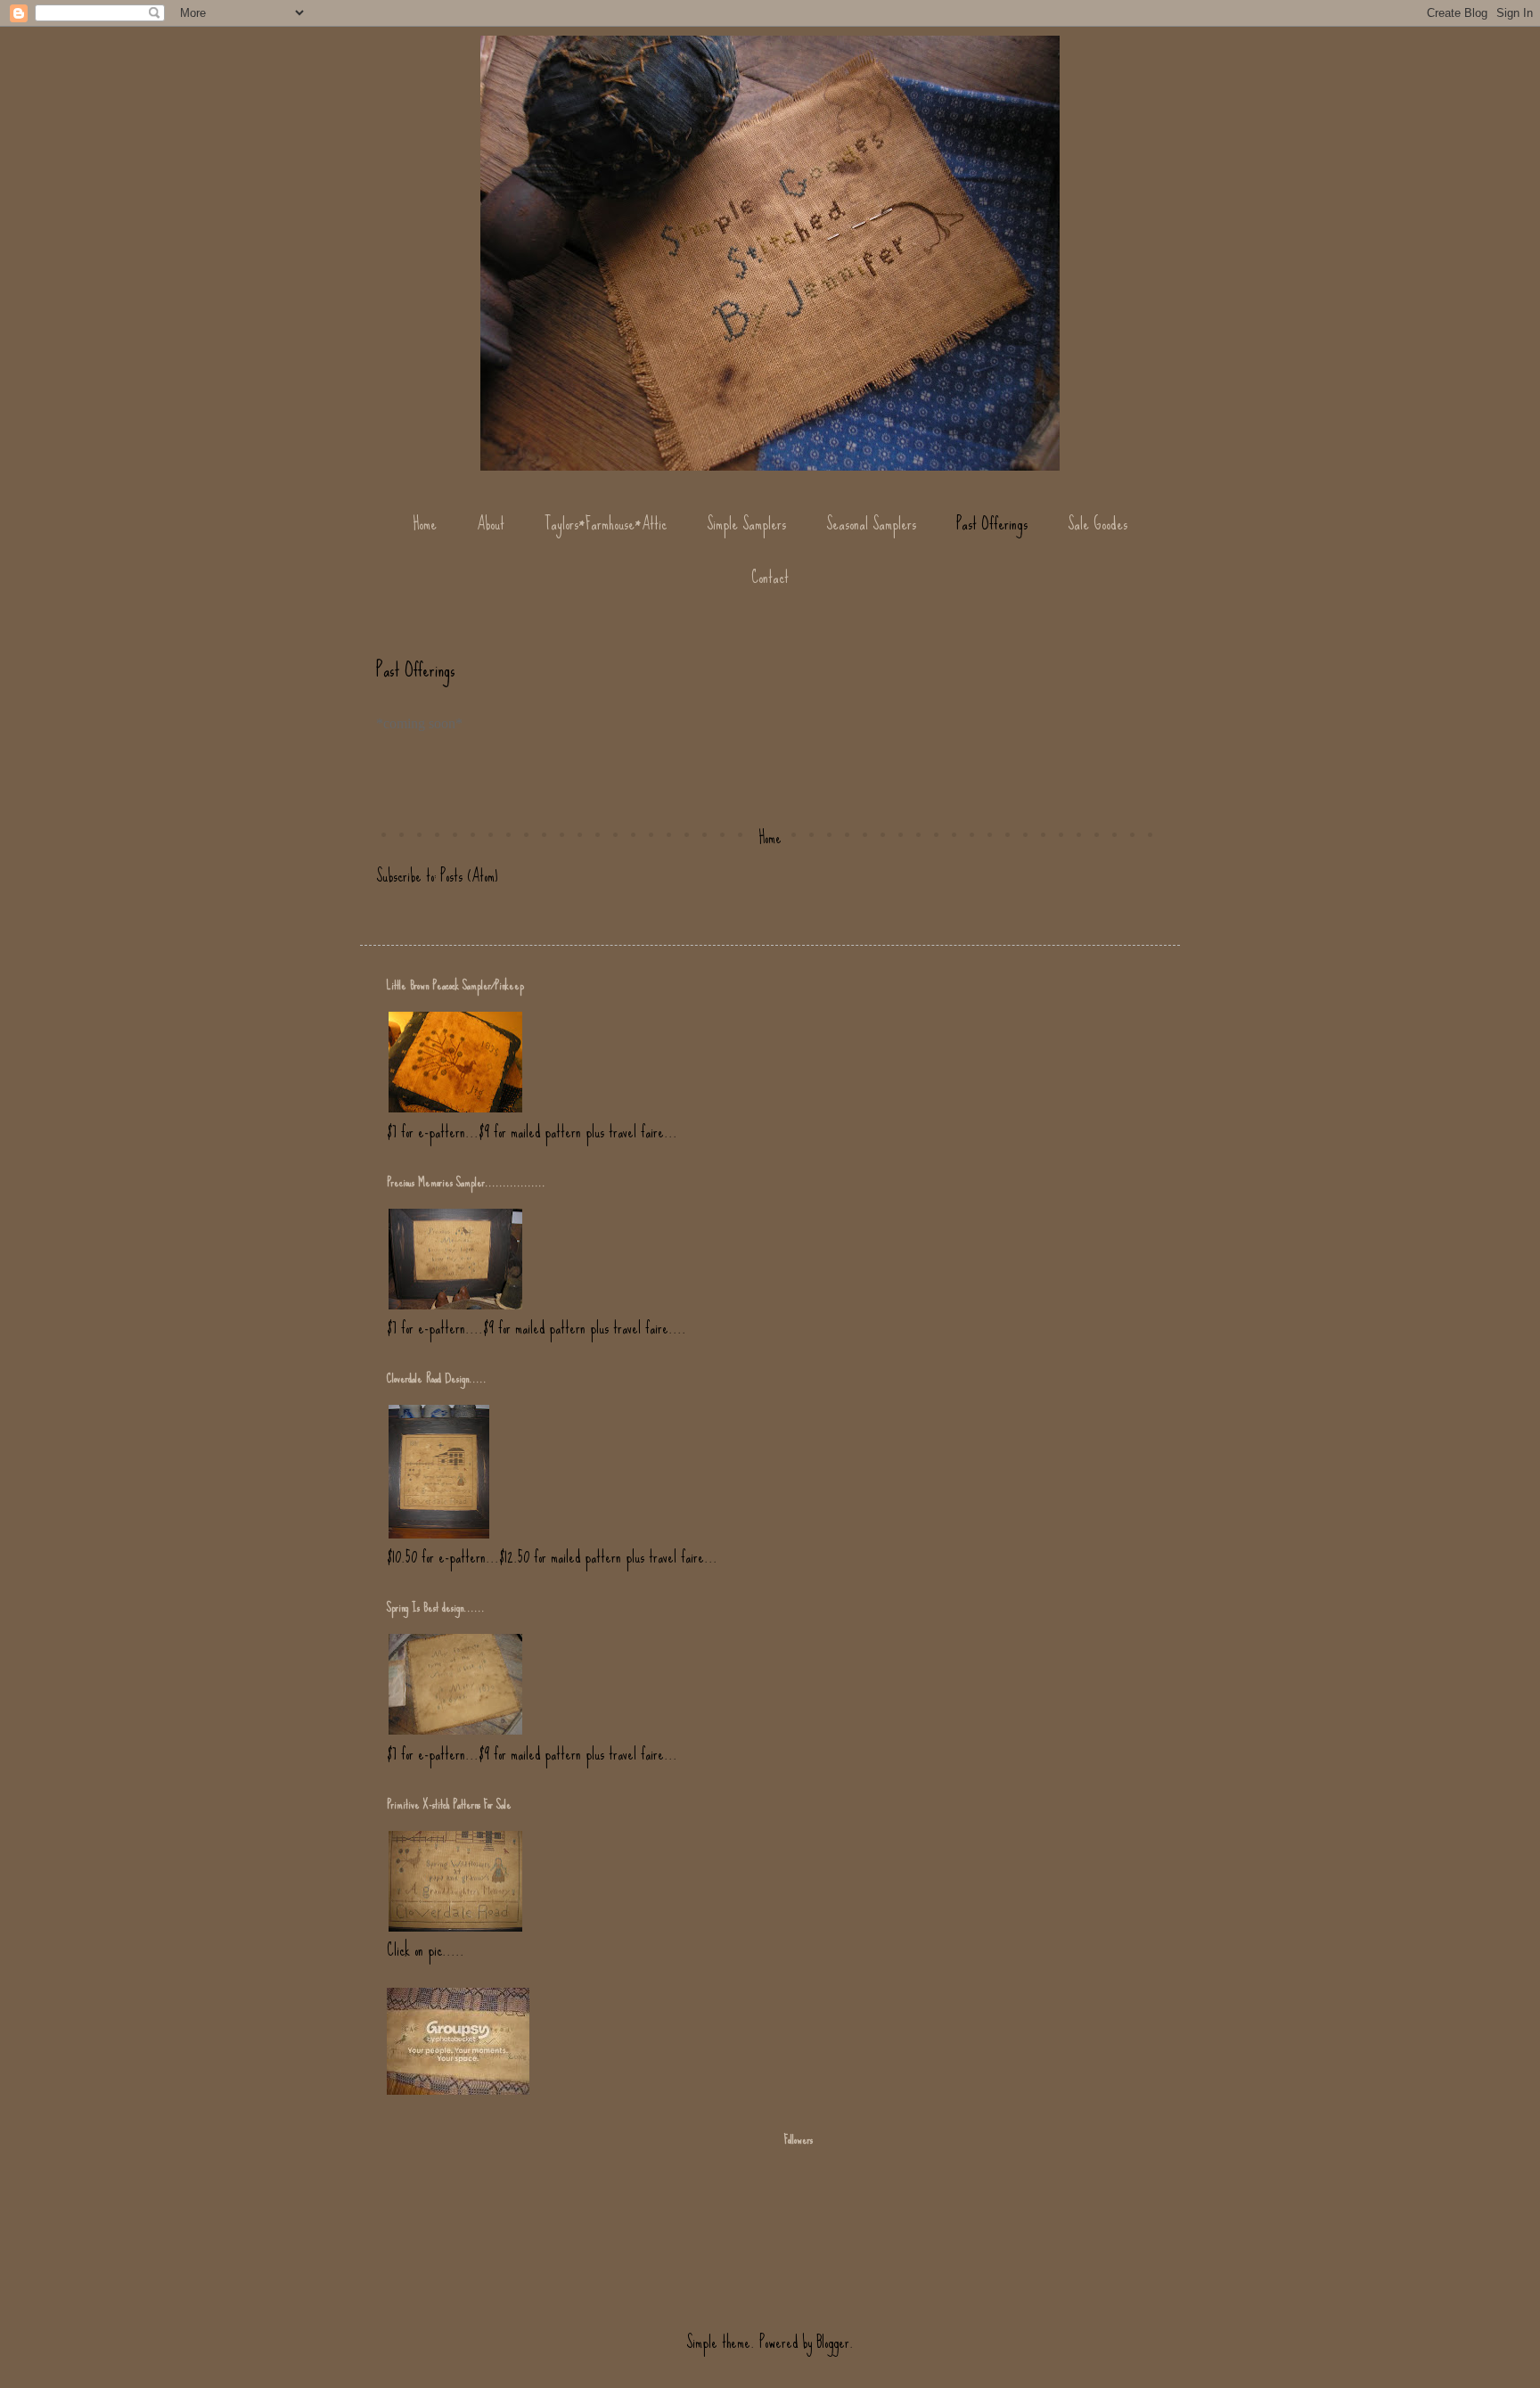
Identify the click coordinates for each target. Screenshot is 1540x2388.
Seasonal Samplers (871, 524)
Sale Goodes (1098, 524)
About (491, 524)
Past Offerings (992, 524)
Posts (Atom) (469, 876)
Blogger (833, 2342)
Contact (770, 577)
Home (425, 524)
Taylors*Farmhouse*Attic (606, 524)
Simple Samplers (746, 524)
